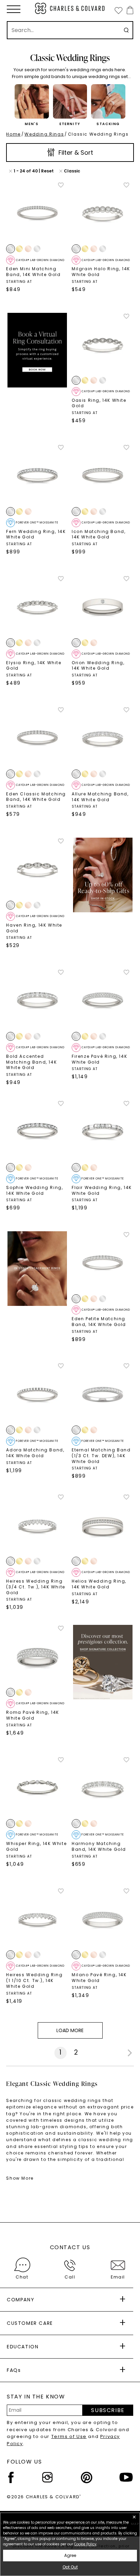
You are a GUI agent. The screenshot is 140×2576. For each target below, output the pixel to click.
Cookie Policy (85, 2544)
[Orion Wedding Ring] (103, 606)
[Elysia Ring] (37, 606)
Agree (70, 2555)
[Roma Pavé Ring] (37, 1656)
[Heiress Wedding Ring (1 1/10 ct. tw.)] (37, 1919)
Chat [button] (22, 2277)
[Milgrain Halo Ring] (103, 213)
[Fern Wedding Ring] (37, 475)
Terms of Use (69, 2436)
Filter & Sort (75, 153)
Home (13, 134)
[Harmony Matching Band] (103, 1788)
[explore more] (37, 350)
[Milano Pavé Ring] (103, 1919)
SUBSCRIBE (108, 2410)
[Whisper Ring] (37, 1788)
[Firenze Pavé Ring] (103, 1000)
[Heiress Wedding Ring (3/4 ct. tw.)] (37, 1525)
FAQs (14, 2370)
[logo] (70, 8)
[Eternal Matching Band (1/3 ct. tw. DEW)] (103, 1394)
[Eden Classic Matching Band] (37, 738)
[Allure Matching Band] (103, 738)
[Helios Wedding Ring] (103, 1525)
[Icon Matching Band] (103, 475)
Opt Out (70, 2567)
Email (118, 2277)
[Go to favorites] (118, 10)
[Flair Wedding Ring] (103, 1131)
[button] (14, 9)
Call (70, 2277)
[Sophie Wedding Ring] (37, 1131)
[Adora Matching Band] (37, 1394)
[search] (126, 30)
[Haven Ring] (37, 869)
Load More (70, 2030)
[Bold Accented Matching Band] (37, 1000)
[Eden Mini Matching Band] (37, 213)
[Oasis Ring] (103, 344)
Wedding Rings (44, 134)
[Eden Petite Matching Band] (103, 1262)
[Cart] (129, 10)
